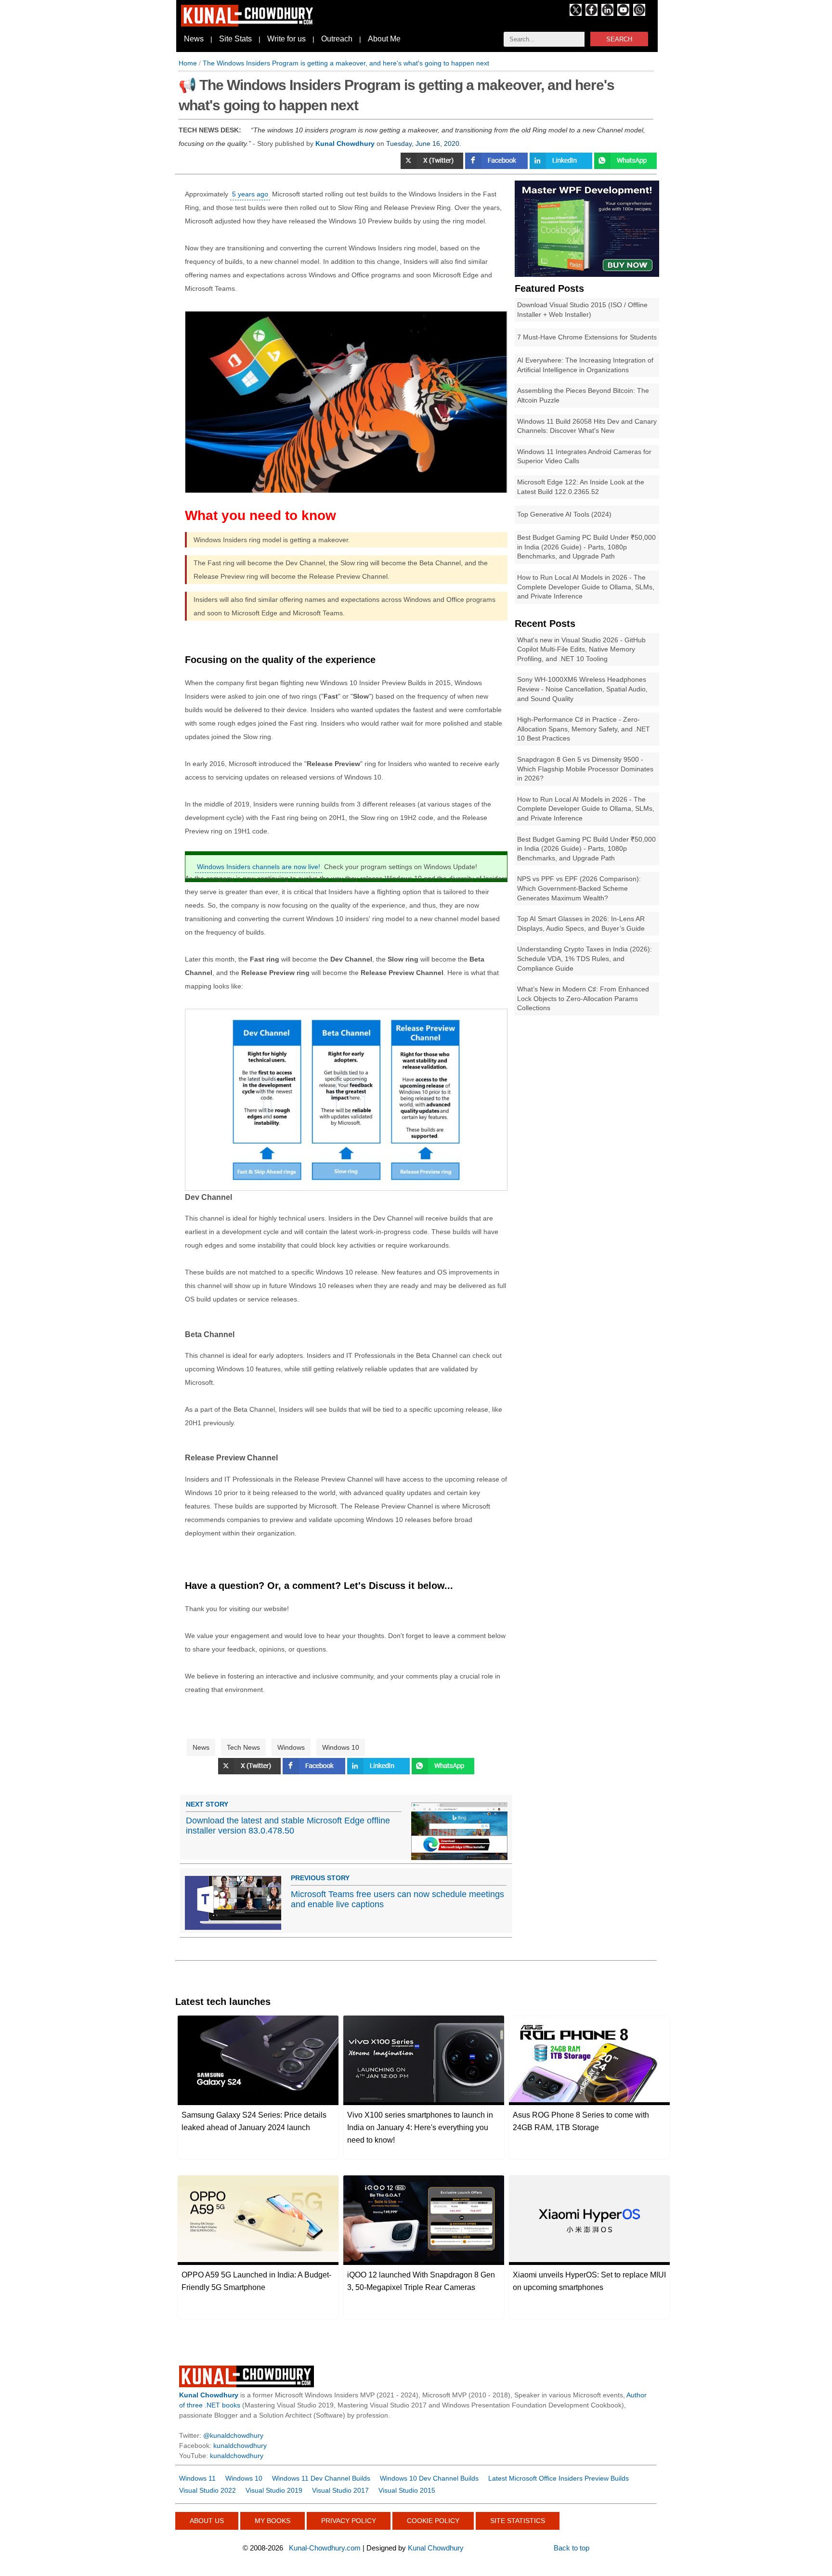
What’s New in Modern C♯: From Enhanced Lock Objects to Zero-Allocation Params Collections (583, 998)
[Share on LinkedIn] (562, 167)
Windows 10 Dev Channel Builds (429, 2478)
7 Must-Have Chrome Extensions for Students (587, 337)
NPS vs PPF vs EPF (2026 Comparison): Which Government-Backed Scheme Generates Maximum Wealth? (579, 888)
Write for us (286, 39)
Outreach (337, 39)
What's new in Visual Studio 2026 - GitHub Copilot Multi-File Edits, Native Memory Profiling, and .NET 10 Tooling (581, 649)
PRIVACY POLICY (349, 2521)
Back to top (572, 2548)
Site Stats (235, 39)
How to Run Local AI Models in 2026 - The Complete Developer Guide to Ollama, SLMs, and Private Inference (586, 587)
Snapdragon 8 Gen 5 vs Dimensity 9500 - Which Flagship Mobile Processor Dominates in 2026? (585, 769)
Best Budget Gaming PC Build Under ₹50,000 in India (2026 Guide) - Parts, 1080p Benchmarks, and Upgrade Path (586, 547)
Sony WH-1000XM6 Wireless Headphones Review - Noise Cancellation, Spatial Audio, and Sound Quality (582, 689)
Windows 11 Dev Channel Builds (321, 2478)
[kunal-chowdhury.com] (248, 24)
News (194, 39)
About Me (384, 39)
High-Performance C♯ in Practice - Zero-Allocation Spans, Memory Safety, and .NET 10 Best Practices (584, 729)
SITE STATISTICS (518, 2521)
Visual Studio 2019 (274, 2490)
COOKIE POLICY (433, 2521)
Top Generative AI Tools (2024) (564, 514)
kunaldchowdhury (240, 2446)
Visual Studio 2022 (208, 2490)
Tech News (243, 1747)
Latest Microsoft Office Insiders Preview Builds (559, 2478)
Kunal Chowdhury (436, 2548)
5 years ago (250, 194)
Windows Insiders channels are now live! (259, 867)
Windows (291, 1747)
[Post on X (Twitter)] (433, 167)
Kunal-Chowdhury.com (325, 2548)
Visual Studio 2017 (340, 2490)
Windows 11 (197, 2478)
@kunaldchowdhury (233, 2435)
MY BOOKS (273, 2521)
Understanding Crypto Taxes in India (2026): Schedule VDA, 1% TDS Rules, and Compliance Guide (585, 958)
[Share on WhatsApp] (443, 1772)
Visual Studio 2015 (407, 2490)
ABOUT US (207, 2521)
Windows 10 (341, 1747)
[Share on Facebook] (497, 167)
